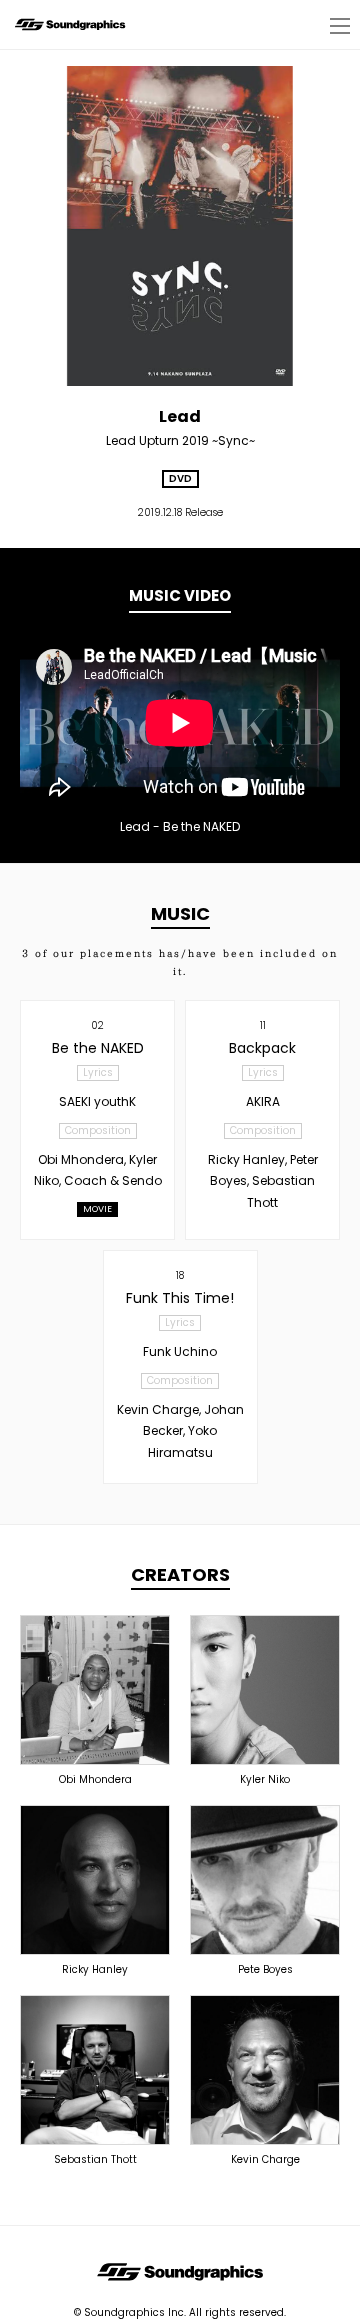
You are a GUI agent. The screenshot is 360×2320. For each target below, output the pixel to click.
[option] (180, 723)
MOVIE (97, 1209)
